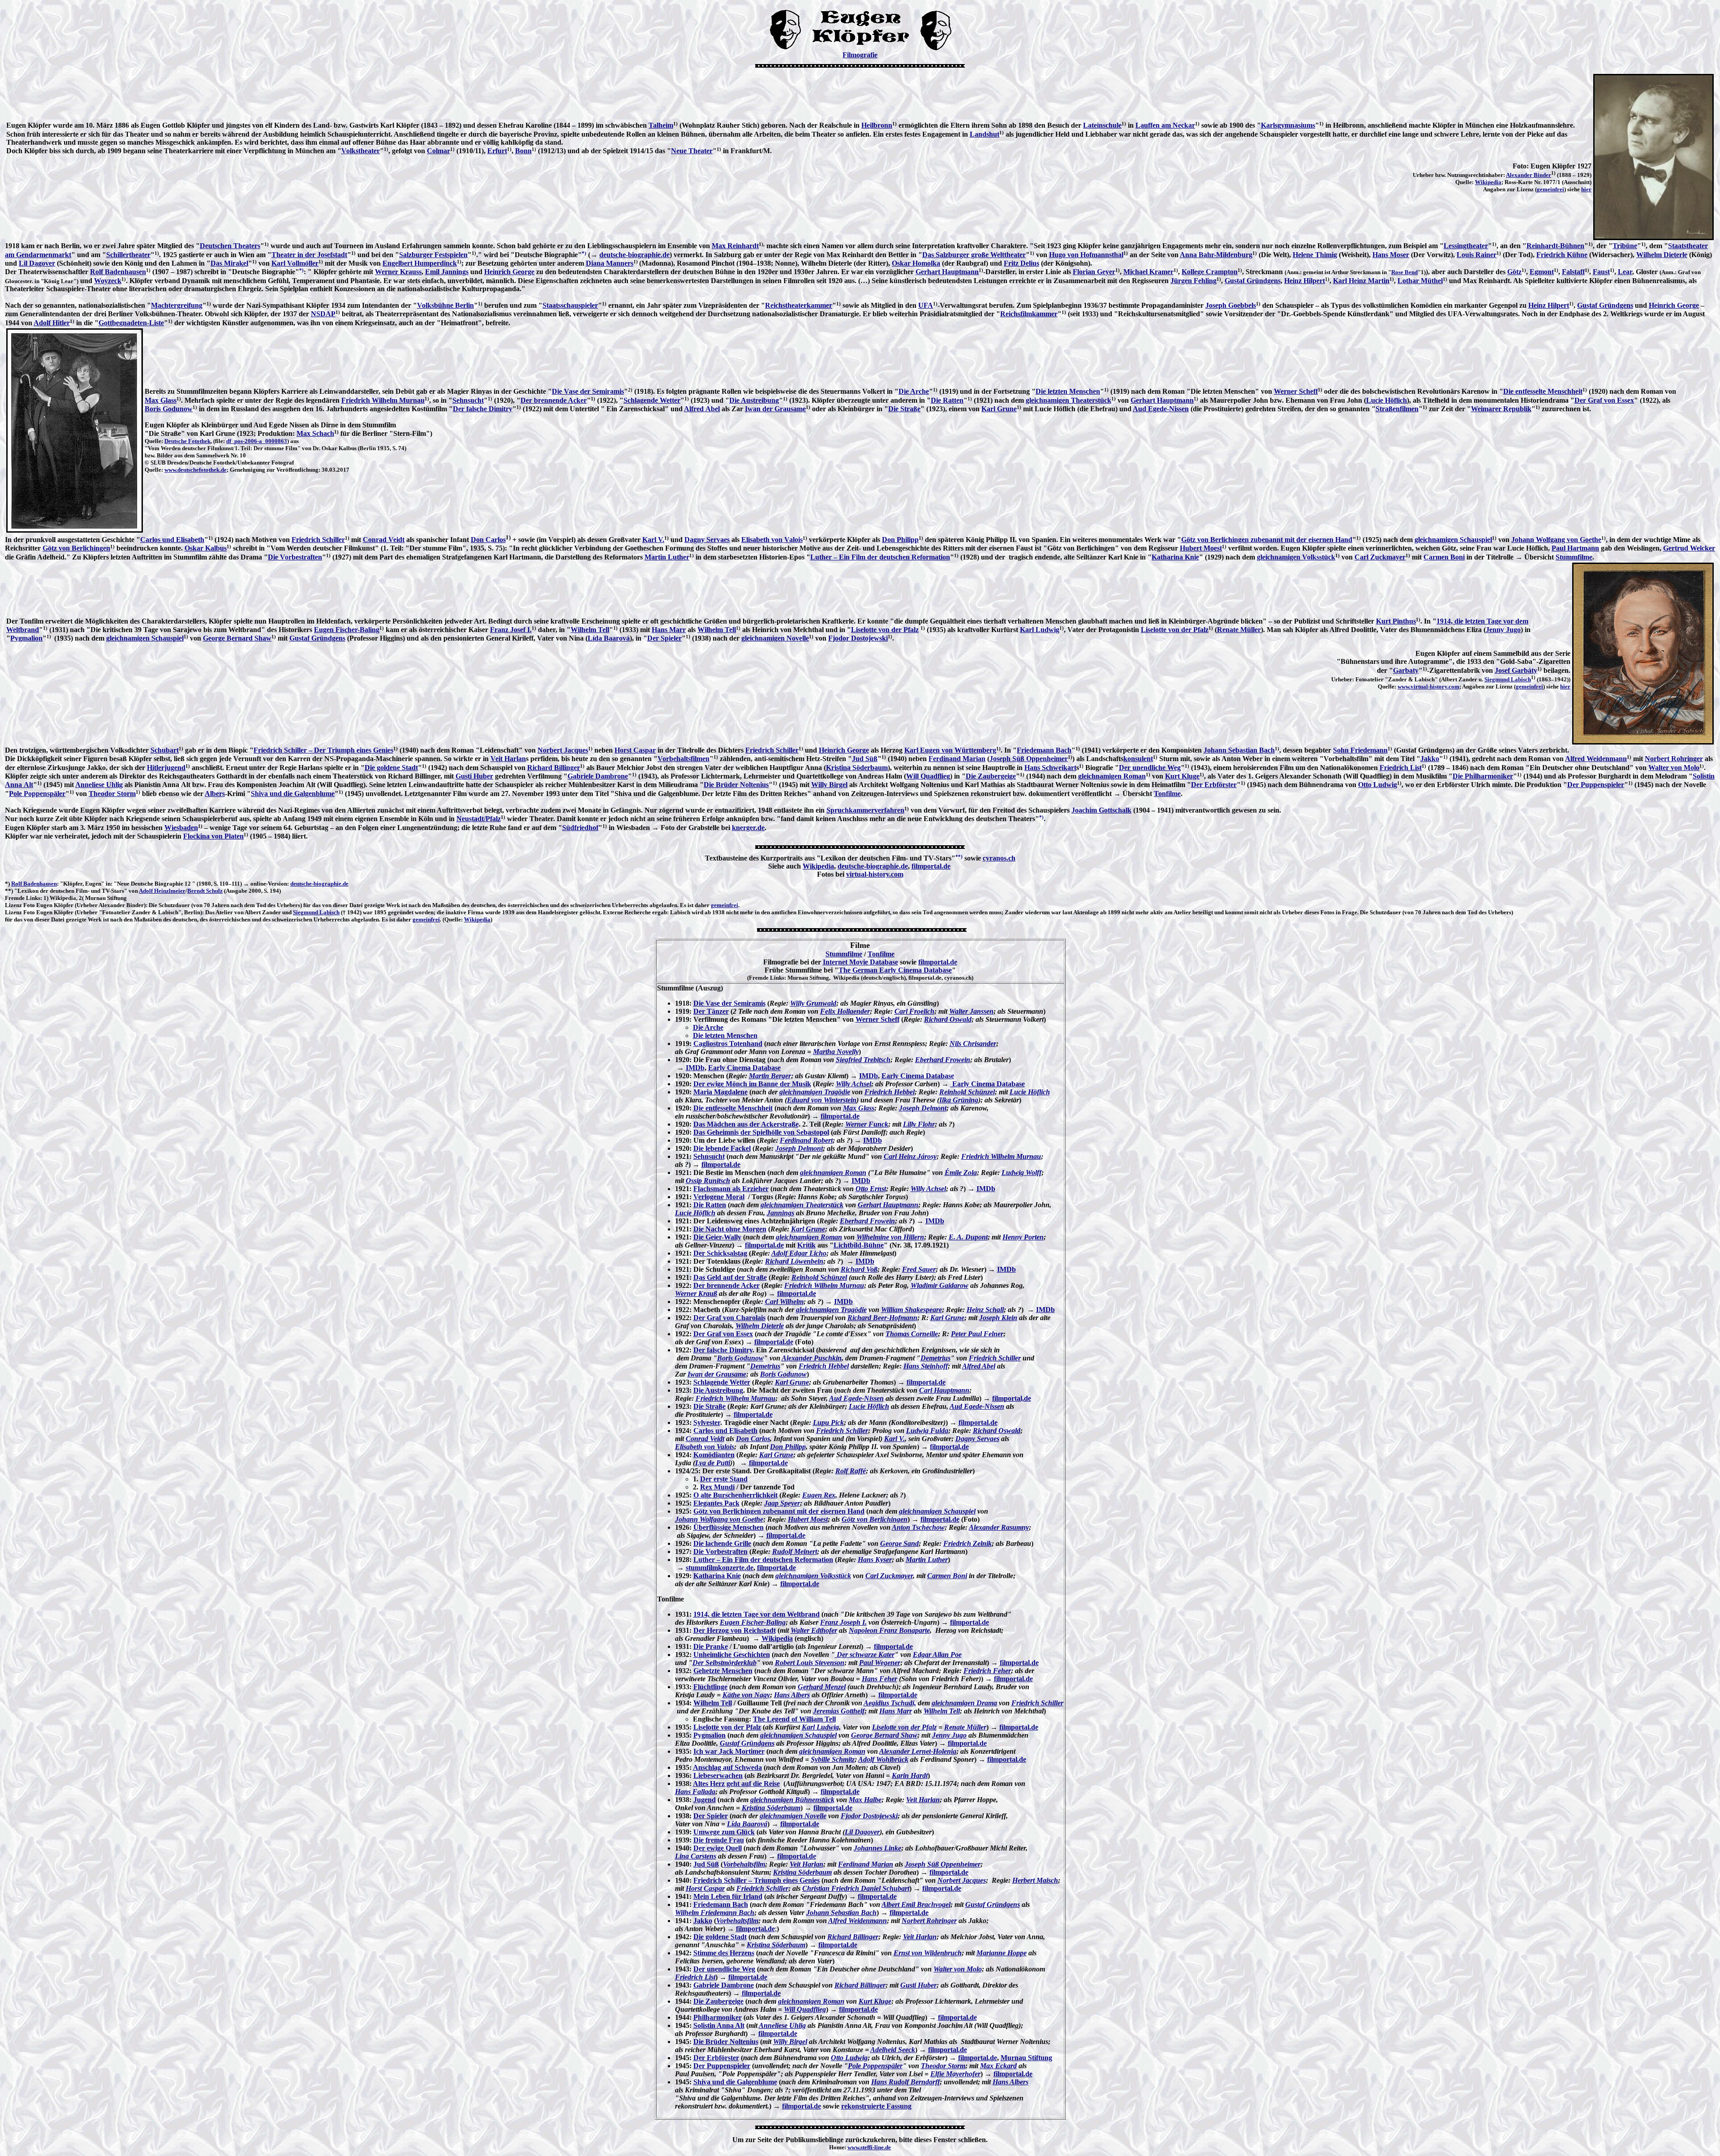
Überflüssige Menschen (729, 1527)
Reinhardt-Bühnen (1555, 246)
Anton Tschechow (918, 1527)
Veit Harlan (508, 759)
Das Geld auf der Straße (730, 1277)
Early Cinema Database (744, 1068)
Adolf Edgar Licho (799, 1253)
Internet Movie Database (860, 962)
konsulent (1138, 759)
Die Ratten (947, 400)
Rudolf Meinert (795, 1551)
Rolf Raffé (851, 1471)
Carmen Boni (1444, 557)
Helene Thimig (1315, 255)
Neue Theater (692, 151)
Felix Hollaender (845, 1011)
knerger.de (748, 828)
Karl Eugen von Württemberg (950, 750)
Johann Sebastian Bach (1239, 750)
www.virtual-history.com (1428, 686)
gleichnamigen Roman (1112, 776)
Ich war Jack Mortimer (729, 1751)
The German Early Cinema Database (895, 970)
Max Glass (161, 400)
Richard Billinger (554, 768)
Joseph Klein (998, 1318)
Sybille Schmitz (833, 1759)
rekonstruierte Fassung (876, 2106)
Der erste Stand (724, 1479)
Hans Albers (792, 1695)
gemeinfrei (1550, 189)
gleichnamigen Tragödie (815, 1092)
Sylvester (707, 1422)
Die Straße (904, 409)
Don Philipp (900, 540)
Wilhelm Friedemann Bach (715, 1913)
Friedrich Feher (987, 1671)
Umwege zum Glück (724, 1832)
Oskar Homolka (916, 263)
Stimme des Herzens (724, 1953)
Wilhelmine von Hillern (890, 1237)
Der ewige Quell (718, 1848)
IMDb (695, 1068)
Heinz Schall (985, 1310)
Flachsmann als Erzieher (731, 1189)
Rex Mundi (717, 1487)
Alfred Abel (702, 409)
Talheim (661, 125)
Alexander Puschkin (812, 1358)
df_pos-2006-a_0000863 (257, 441)
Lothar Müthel (1420, 281)
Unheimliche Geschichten (732, 1655)
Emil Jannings (447, 272)
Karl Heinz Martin (1361, 281)
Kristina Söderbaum (857, 768)
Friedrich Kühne (1562, 255)
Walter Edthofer (814, 1630)
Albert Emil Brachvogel (916, 1904)
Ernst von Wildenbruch (928, 1953)
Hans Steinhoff (926, 1366)
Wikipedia (1488, 182)
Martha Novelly (836, 1052)
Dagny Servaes (707, 540)
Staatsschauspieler (570, 305)
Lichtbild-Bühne (859, 1245)
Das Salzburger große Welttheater (974, 255)
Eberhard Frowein (943, 1060)
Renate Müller (1239, 630)
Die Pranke (711, 1646)
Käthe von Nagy (746, 1695)
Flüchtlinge (710, 1687)
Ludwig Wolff (1021, 1173)
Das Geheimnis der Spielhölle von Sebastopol (761, 1132)
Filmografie (860, 55)
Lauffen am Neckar (1165, 125)
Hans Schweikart (1050, 768)
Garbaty (1406, 670)
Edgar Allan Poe (937, 1655)
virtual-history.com (875, 874)
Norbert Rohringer (1674, 759)
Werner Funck (867, 1124)
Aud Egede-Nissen (1161, 409)
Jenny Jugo (1503, 630)
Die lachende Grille (722, 1543)
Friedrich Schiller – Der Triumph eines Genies (323, 750)
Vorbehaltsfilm (744, 1864)
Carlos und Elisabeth (172, 540)
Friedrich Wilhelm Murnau (383, 400)
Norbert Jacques (563, 750)
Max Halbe (865, 1800)
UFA (926, 305)
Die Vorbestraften (295, 557)
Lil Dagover (37, 263)
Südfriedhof (580, 828)
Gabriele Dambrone (598, 776)
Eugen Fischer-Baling (347, 630)
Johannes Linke (877, 1848)
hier (1586, 189)
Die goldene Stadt (391, 768)
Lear (1625, 272)
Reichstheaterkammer (799, 305)
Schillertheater (128, 255)
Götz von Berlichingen (76, 548)
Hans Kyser (875, 1560)
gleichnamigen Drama (964, 1703)
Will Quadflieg (928, 776)
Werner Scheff (1296, 391)
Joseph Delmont (923, 1108)
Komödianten (714, 1455)
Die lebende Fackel (722, 1148)
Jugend (705, 1800)
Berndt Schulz (205, 891)
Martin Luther (667, 557)
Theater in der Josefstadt (309, 255)
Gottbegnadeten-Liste (131, 323)
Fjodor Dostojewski (858, 638)
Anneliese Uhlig (99, 785)
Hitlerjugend (166, 768)
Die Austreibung (754, 400)
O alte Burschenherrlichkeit (735, 1495)
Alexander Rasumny (999, 1527)
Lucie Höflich (1387, 400)
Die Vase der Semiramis (588, 391)
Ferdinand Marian (957, 759)
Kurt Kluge (1182, 776)
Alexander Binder (1529, 175)
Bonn (523, 151)
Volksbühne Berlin (445, 305)
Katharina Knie (1175, 557)
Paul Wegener (880, 1663)
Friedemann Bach (1044, 750)
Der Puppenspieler (1596, 785)
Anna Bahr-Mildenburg (1216, 255)
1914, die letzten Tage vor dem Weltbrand (757, 1614)
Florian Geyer (1094, 272)
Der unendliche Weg (1150, 768)
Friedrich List (1401, 768)
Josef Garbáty (1516, 670)
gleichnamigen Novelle (775, 638)
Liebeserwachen (718, 1775)
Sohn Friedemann (1360, 750)
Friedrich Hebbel (890, 1092)
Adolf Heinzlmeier (162, 891)
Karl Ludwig (1040, 630)
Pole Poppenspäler (37, 794)
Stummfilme (1574, 557)
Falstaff (1573, 272)
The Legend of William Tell (794, 1719)
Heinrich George (509, 272)
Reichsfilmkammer (1029, 314)
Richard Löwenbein (794, 1261)
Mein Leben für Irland (728, 1896)
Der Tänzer (711, 1011)
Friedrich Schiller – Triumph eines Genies (757, 1880)
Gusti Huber (474, 776)
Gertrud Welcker (1689, 548)
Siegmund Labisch (1508, 679)
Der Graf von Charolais (729, 1318)
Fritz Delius (1021, 263)
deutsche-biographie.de (634, 255)
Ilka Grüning (959, 1100)
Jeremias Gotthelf (839, 1711)
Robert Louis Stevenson (810, 1663)
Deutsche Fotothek (187, 441)
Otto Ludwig (1378, 785)
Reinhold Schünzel (967, 1092)
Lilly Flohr (919, 1124)
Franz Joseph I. (843, 1622)
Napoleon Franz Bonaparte (889, 1630)
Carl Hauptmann (944, 1390)
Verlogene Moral (719, 1197)
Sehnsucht (468, 400)
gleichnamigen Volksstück (1296, 557)
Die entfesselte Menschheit (1543, 391)
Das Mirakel (229, 263)
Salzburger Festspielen (433, 255)
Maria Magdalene (720, 1092)
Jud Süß (865, 759)
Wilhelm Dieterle (1662, 255)
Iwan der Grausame (775, 409)
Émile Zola (961, 1173)
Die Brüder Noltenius (736, 785)
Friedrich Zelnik (967, 1543)
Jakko (1430, 759)
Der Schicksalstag (720, 1253)
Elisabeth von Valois (772, 540)
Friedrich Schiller (318, 540)
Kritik (806, 1245)
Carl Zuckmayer (1380, 557)
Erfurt (497, 151)
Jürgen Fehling (1193, 281)
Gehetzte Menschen (723, 1671)
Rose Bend (1404, 272)
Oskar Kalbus (206, 548)
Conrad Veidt (384, 540)
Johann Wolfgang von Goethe (1556, 540)
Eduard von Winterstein (822, 1100)
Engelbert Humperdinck (420, 263)
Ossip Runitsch (708, 1181)
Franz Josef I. (511, 630)
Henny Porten (1023, 1237)
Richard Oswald (948, 1019)
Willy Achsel (854, 1084)
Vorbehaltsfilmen (684, 759)
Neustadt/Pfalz (479, 819)
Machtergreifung (177, 305)
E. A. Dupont (968, 1237)
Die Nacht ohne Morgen (730, 1229)
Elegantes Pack (716, 1503)
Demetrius (935, 1358)
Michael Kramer (1148, 272)
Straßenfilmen (1397, 409)
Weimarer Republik (1501, 409)
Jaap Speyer (782, 1503)
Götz (1514, 272)
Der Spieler (664, 638)
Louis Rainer (1477, 255)
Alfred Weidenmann (1596, 759)
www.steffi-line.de (869, 2147)
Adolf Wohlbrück (883, 1759)
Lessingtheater (1466, 246)
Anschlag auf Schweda (727, 1767)
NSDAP (323, 314)
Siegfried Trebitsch (863, 1060)
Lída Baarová (609, 638)
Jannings (780, 1213)
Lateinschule (1102, 125)
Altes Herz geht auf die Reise (736, 1784)
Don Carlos (488, 540)
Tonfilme (1167, 794)
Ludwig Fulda (927, 1431)
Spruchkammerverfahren (865, 810)
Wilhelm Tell (590, 630)
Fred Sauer (919, 1269)
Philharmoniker (718, 2017)
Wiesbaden (181, 828)
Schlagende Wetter (652, 400)
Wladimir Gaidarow (940, 1285)
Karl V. (653, 540)
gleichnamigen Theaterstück (1069, 400)
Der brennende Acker (554, 400)
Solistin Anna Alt (719, 2025)
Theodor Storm (112, 794)
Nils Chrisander (973, 1044)
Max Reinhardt (735, 246)
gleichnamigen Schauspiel (1453, 540)
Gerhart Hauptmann (947, 272)
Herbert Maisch (1035, 1880)
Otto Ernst (871, 1189)
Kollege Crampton (1210, 272)
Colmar (439, 151)
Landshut (985, 134)
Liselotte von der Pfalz (885, 630)
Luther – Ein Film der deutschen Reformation (880, 557)
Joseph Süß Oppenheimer (1029, 759)
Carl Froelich (914, 1011)
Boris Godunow (169, 409)
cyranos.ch (999, 858)
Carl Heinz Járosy (910, 1156)
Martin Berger (770, 1076)
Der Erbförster (1214, 785)
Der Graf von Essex (1604, 400)
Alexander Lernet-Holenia (918, 1751)
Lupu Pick (828, 1422)
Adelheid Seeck (893, 2050)
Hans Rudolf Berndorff (905, 2082)
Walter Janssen (971, 1011)
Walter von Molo (1674, 768)
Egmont (1542, 272)
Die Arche (914, 391)
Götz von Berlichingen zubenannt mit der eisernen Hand (1267, 540)
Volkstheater (361, 151)
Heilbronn (877, 125)
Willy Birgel (829, 785)
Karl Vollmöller (295, 263)
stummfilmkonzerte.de (720, 1568)
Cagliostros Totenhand (728, 1044)
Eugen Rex (819, 1495)
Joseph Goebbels (1231, 305)
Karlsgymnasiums (1288, 125)
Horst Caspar (635, 750)
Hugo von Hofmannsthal (1086, 255)
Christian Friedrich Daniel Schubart (856, 1888)
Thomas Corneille (912, 1334)
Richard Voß (859, 1269)
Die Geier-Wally (717, 1237)
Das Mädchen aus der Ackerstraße (746, 1124)
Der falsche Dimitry (483, 409)
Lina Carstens (696, 1856)
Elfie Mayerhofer (955, 2074)
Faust (1601, 272)
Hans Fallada (695, 1792)
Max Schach (315, 433)
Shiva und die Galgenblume (293, 794)
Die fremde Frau (719, 1840)
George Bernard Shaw (237, 638)
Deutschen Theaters (230, 246)
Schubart (165, 750)
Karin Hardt (910, 1775)
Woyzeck (108, 281)
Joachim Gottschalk (1101, 810)
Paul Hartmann (1575, 548)
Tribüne (1625, 246)
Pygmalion (26, 638)
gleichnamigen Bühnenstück (792, 1800)
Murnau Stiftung (1026, 2058)
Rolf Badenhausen (118, 272)
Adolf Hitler (52, 323)
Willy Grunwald (813, 1003)
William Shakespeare (912, 1310)
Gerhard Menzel (822, 1687)
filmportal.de (931, 866)
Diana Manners (610, 263)
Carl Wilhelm (784, 1302)
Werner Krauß (696, 1293)
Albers (215, 794)
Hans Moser (1391, 255)
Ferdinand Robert (806, 1140)
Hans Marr (669, 630)
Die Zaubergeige (991, 776)
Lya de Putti (713, 1463)
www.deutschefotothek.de (196, 470)
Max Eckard (998, 2066)
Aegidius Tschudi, (890, 1703)
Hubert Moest (1201, 548)
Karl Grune (999, 409)
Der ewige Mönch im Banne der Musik (752, 1084)
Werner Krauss (398, 272)
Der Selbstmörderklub (725, 1663)
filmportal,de (1012, 1398)
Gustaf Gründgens (1253, 281)
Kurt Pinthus (1396, 621)
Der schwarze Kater (865, 1655)
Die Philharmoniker (1483, 776)
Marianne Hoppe (1002, 1953)
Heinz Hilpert (1305, 281)
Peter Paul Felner (977, 1334)
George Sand (899, 1543)
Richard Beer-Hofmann (882, 1318)
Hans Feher (879, 1679)
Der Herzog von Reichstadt (735, 1630)
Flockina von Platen (213, 836)
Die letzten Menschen (1068, 391)
